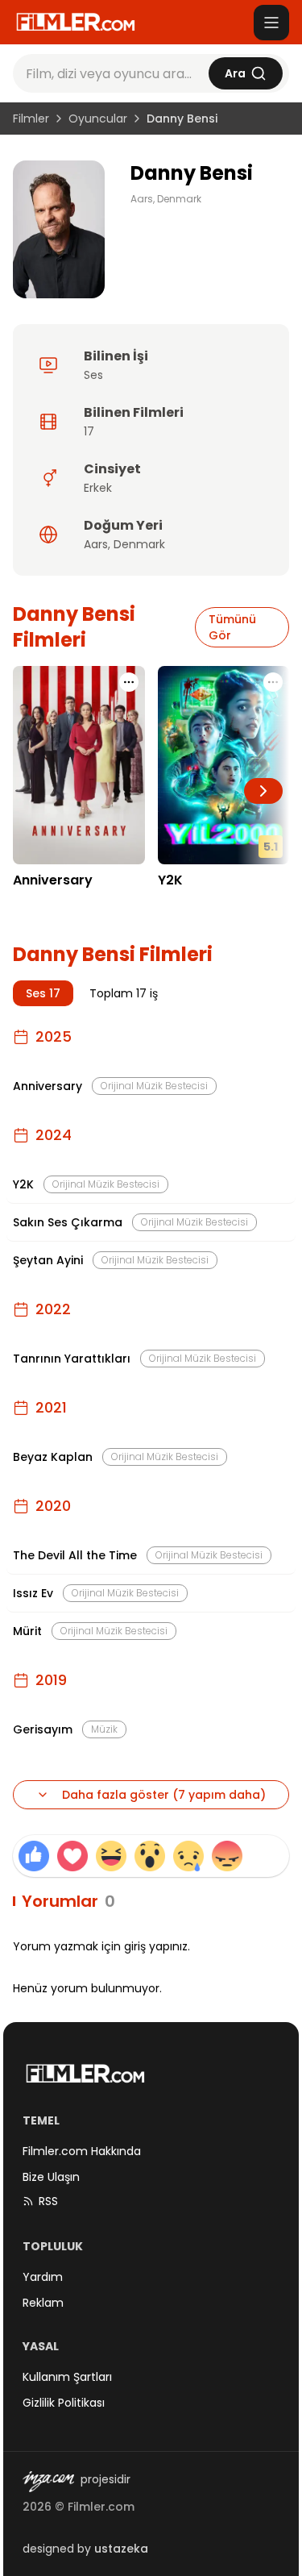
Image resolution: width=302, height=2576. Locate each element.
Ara (235, 73)
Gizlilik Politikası (64, 2403)
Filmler (31, 119)
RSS (48, 2201)
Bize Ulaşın (51, 2177)
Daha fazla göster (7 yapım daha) (164, 1795)
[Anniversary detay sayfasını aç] (79, 765)
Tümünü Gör (232, 627)
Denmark (139, 544)
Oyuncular (98, 119)
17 (89, 431)
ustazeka (121, 2549)
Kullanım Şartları (67, 2377)
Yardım (43, 2277)
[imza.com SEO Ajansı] (48, 2482)
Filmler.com (101, 2507)
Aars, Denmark (166, 199)
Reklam (43, 2303)
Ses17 (43, 993)
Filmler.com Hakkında (82, 2151)
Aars (96, 544)
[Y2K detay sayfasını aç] (224, 765)
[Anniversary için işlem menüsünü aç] (129, 682)
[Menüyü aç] (271, 23)
